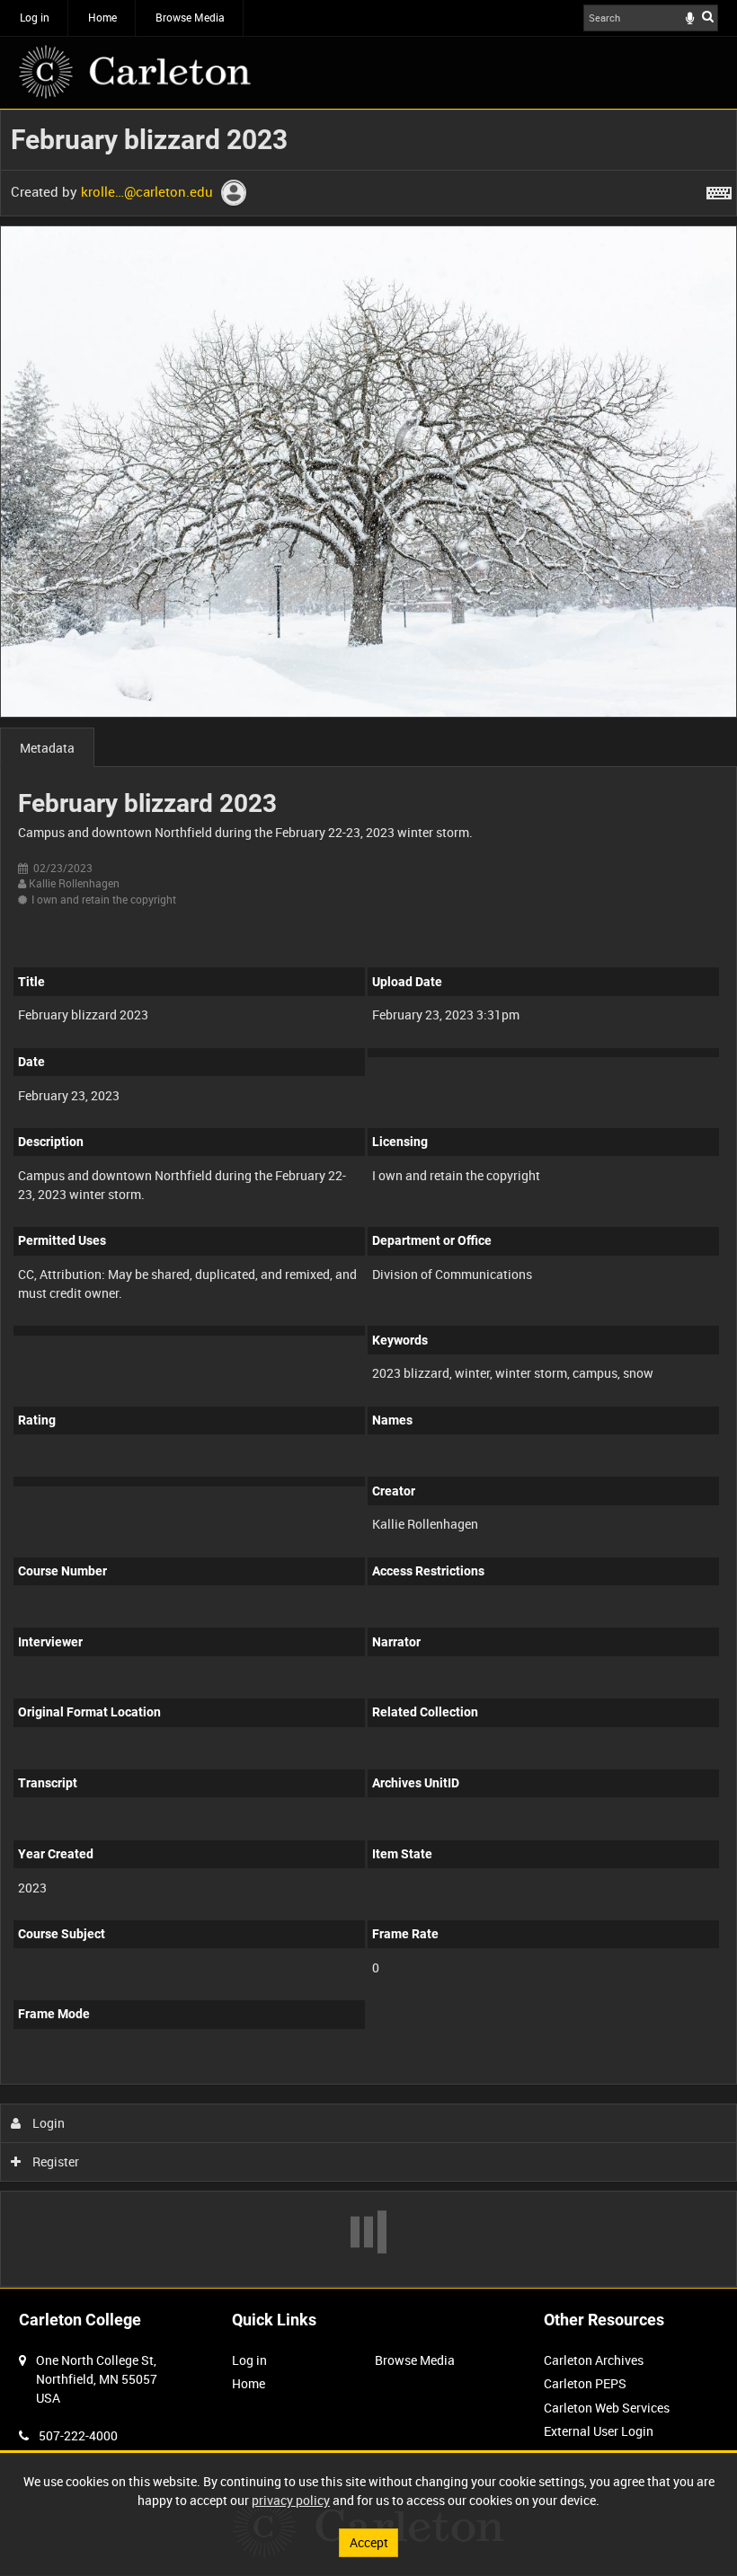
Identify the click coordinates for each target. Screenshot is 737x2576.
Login (47, 2123)
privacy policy (291, 2500)
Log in (35, 17)
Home (102, 17)
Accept (369, 2542)
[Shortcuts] (719, 190)
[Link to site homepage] (135, 72)
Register (54, 2161)
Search (708, 16)
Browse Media (190, 17)
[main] (368, 1198)
